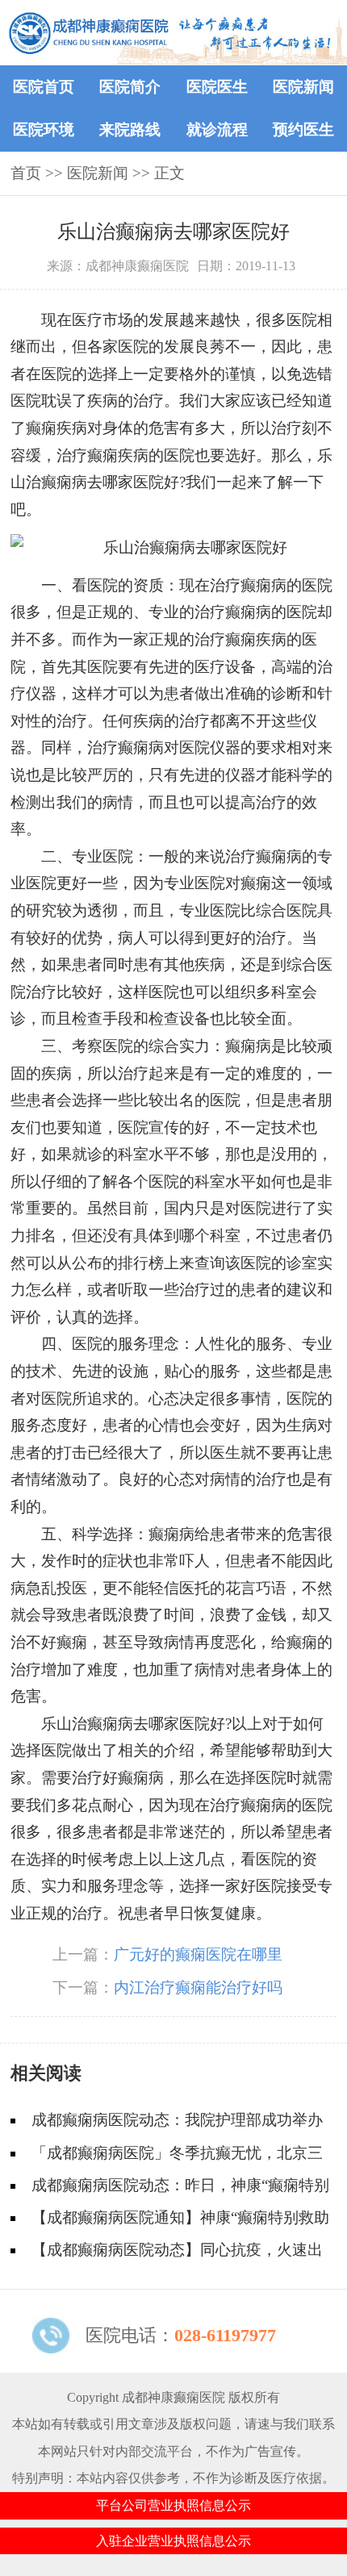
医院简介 (130, 87)
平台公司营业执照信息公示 (173, 2505)
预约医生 (303, 129)
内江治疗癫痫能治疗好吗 (198, 1987)
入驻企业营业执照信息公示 (173, 2541)
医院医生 (217, 87)
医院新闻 (303, 87)
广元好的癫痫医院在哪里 (198, 1954)
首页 (26, 173)
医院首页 (44, 87)
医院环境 (44, 129)
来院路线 (130, 129)
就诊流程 (217, 129)
